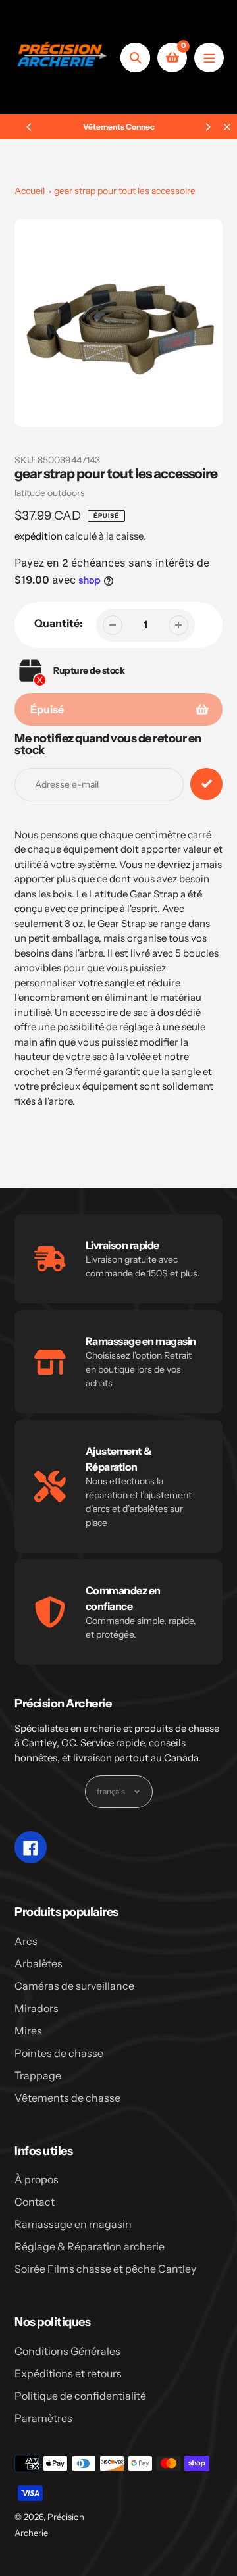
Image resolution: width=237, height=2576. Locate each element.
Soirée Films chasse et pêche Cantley (105, 2269)
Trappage (38, 2075)
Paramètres (43, 2418)
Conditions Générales (67, 2351)
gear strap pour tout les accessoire (125, 191)
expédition (39, 536)
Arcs (26, 1941)
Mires (28, 2031)
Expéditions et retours (68, 2373)
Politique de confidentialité (80, 2396)
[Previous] (30, 127)
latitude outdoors (50, 493)
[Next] (207, 127)
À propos (37, 2179)
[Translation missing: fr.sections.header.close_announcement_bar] (227, 127)
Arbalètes (39, 1963)
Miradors (37, 2008)
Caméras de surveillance (74, 1986)
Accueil (30, 191)
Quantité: (59, 623)
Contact (35, 2202)
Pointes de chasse (59, 2053)
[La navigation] (209, 58)
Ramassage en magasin (73, 2224)
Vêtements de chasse (67, 2098)
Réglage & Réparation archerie (90, 2246)
